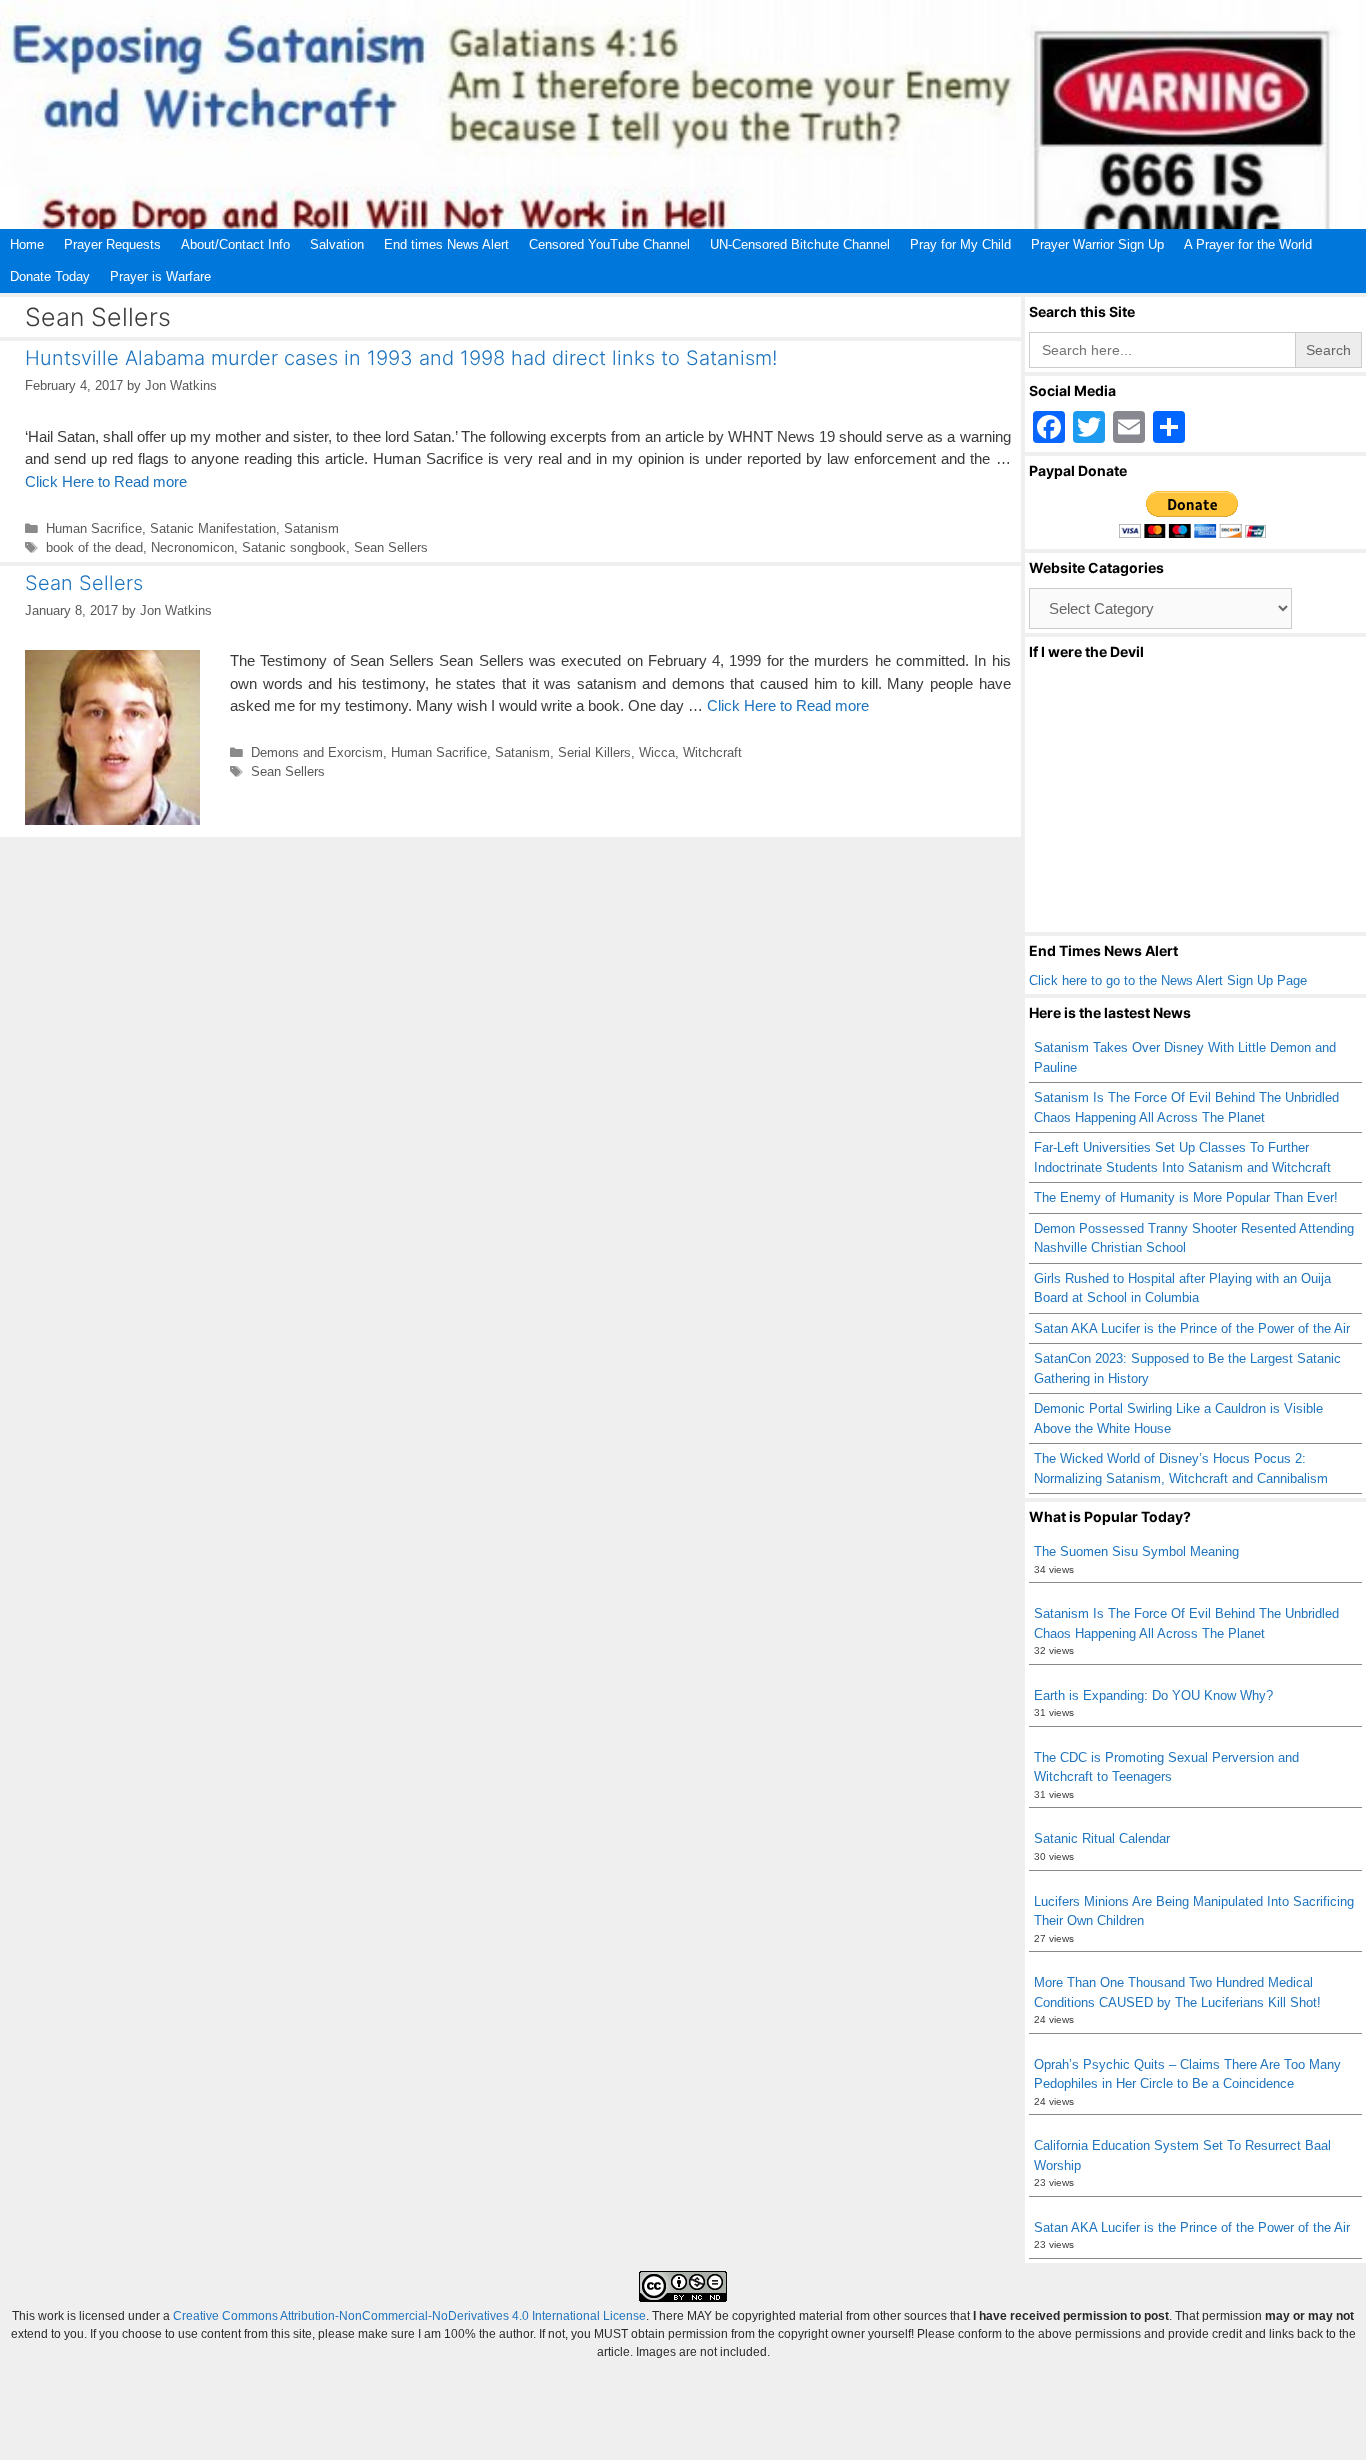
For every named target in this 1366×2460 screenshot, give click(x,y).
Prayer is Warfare (160, 276)
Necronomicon (192, 547)
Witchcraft (712, 752)
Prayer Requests (112, 244)
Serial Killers (594, 752)
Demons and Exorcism (317, 752)
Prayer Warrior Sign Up (1097, 244)
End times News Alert (446, 244)
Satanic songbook (294, 547)
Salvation (337, 244)
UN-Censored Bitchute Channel (800, 244)
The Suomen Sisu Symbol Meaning (1136, 1551)
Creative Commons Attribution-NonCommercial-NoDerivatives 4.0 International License (409, 2316)
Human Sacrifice (94, 528)
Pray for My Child (960, 244)
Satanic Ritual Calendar (1102, 1838)
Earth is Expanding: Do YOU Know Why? (1153, 1695)
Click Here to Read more (106, 481)
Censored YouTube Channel (609, 244)
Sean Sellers (391, 547)
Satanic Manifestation (213, 528)
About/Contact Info (235, 244)
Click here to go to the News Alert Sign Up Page (1168, 980)
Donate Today (50, 276)
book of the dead (94, 547)
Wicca (657, 752)
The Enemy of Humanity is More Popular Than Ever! (1186, 1197)
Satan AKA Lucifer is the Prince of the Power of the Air (1192, 1328)
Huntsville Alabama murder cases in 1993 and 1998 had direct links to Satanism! (401, 358)
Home (27, 244)
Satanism (311, 528)
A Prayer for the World (1248, 244)
